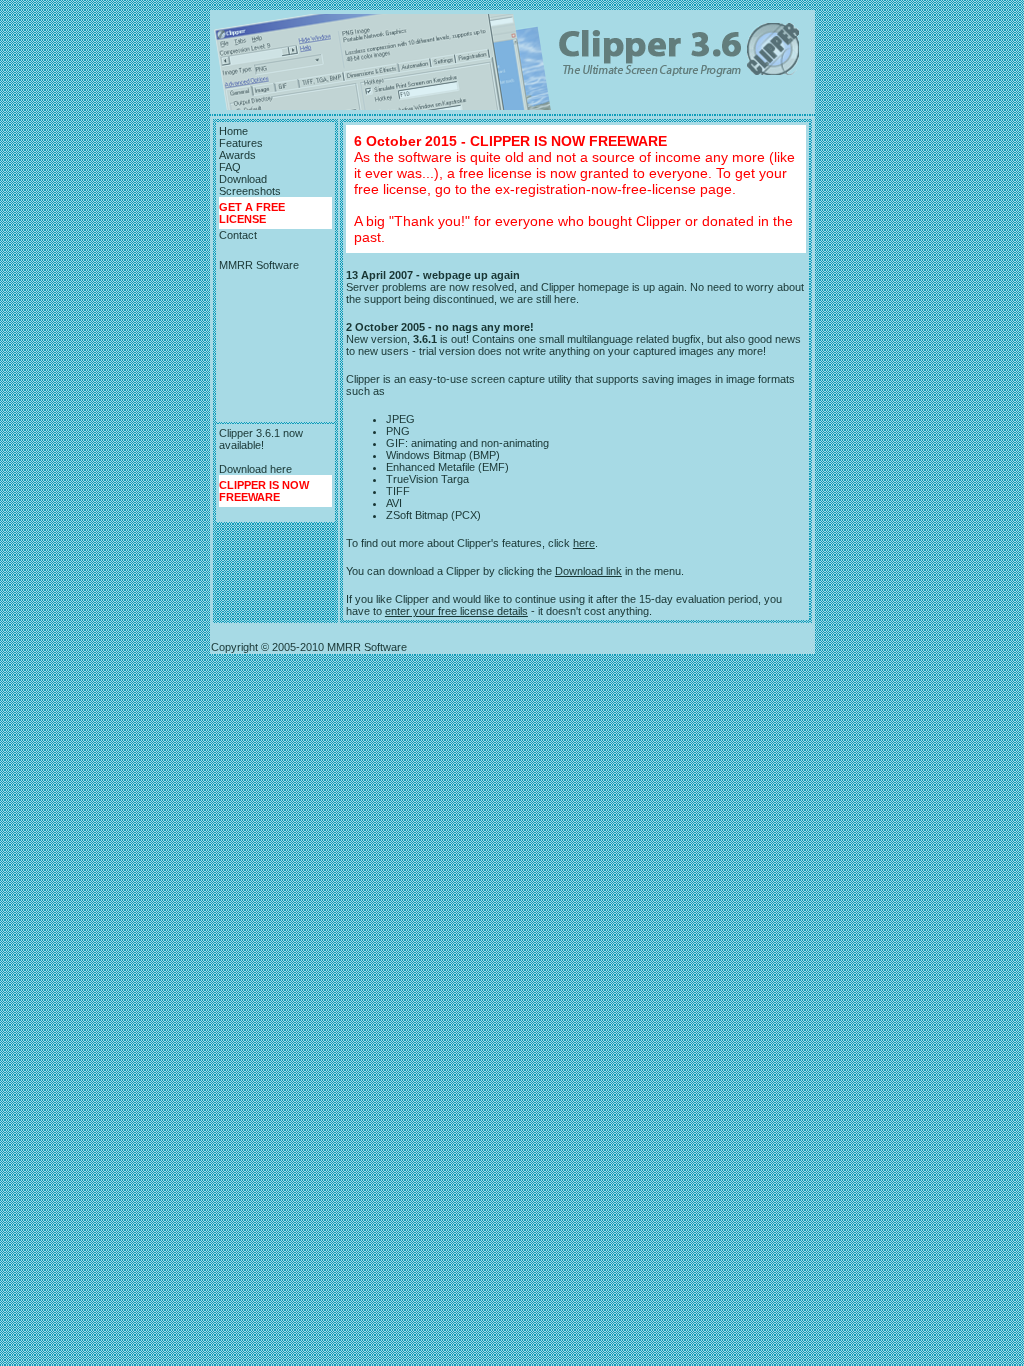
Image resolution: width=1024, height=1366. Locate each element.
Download (243, 179)
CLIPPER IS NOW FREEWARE (264, 491)
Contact (238, 235)
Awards (237, 155)
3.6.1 (425, 339)
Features (241, 143)
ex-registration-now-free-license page (613, 189)
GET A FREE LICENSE (252, 213)
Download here (255, 469)
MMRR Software (259, 265)
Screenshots (250, 191)
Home (233, 131)
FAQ (230, 167)
